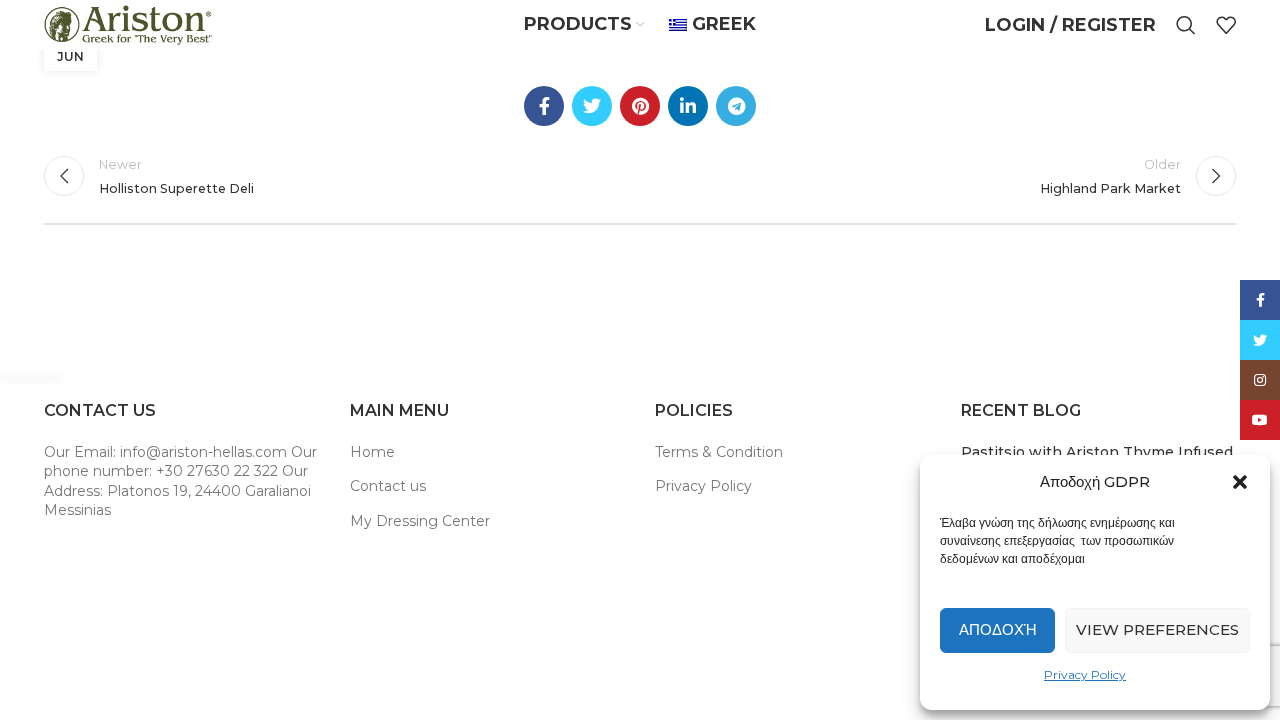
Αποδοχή (998, 629)
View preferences (1157, 629)
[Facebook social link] (544, 106)
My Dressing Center (420, 521)
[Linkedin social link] (688, 106)
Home (372, 452)
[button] (1240, 482)
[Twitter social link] (592, 106)
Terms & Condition (719, 452)
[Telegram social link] (736, 106)
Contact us (388, 486)
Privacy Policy (1085, 674)
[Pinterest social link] (640, 106)
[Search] (1186, 25)
